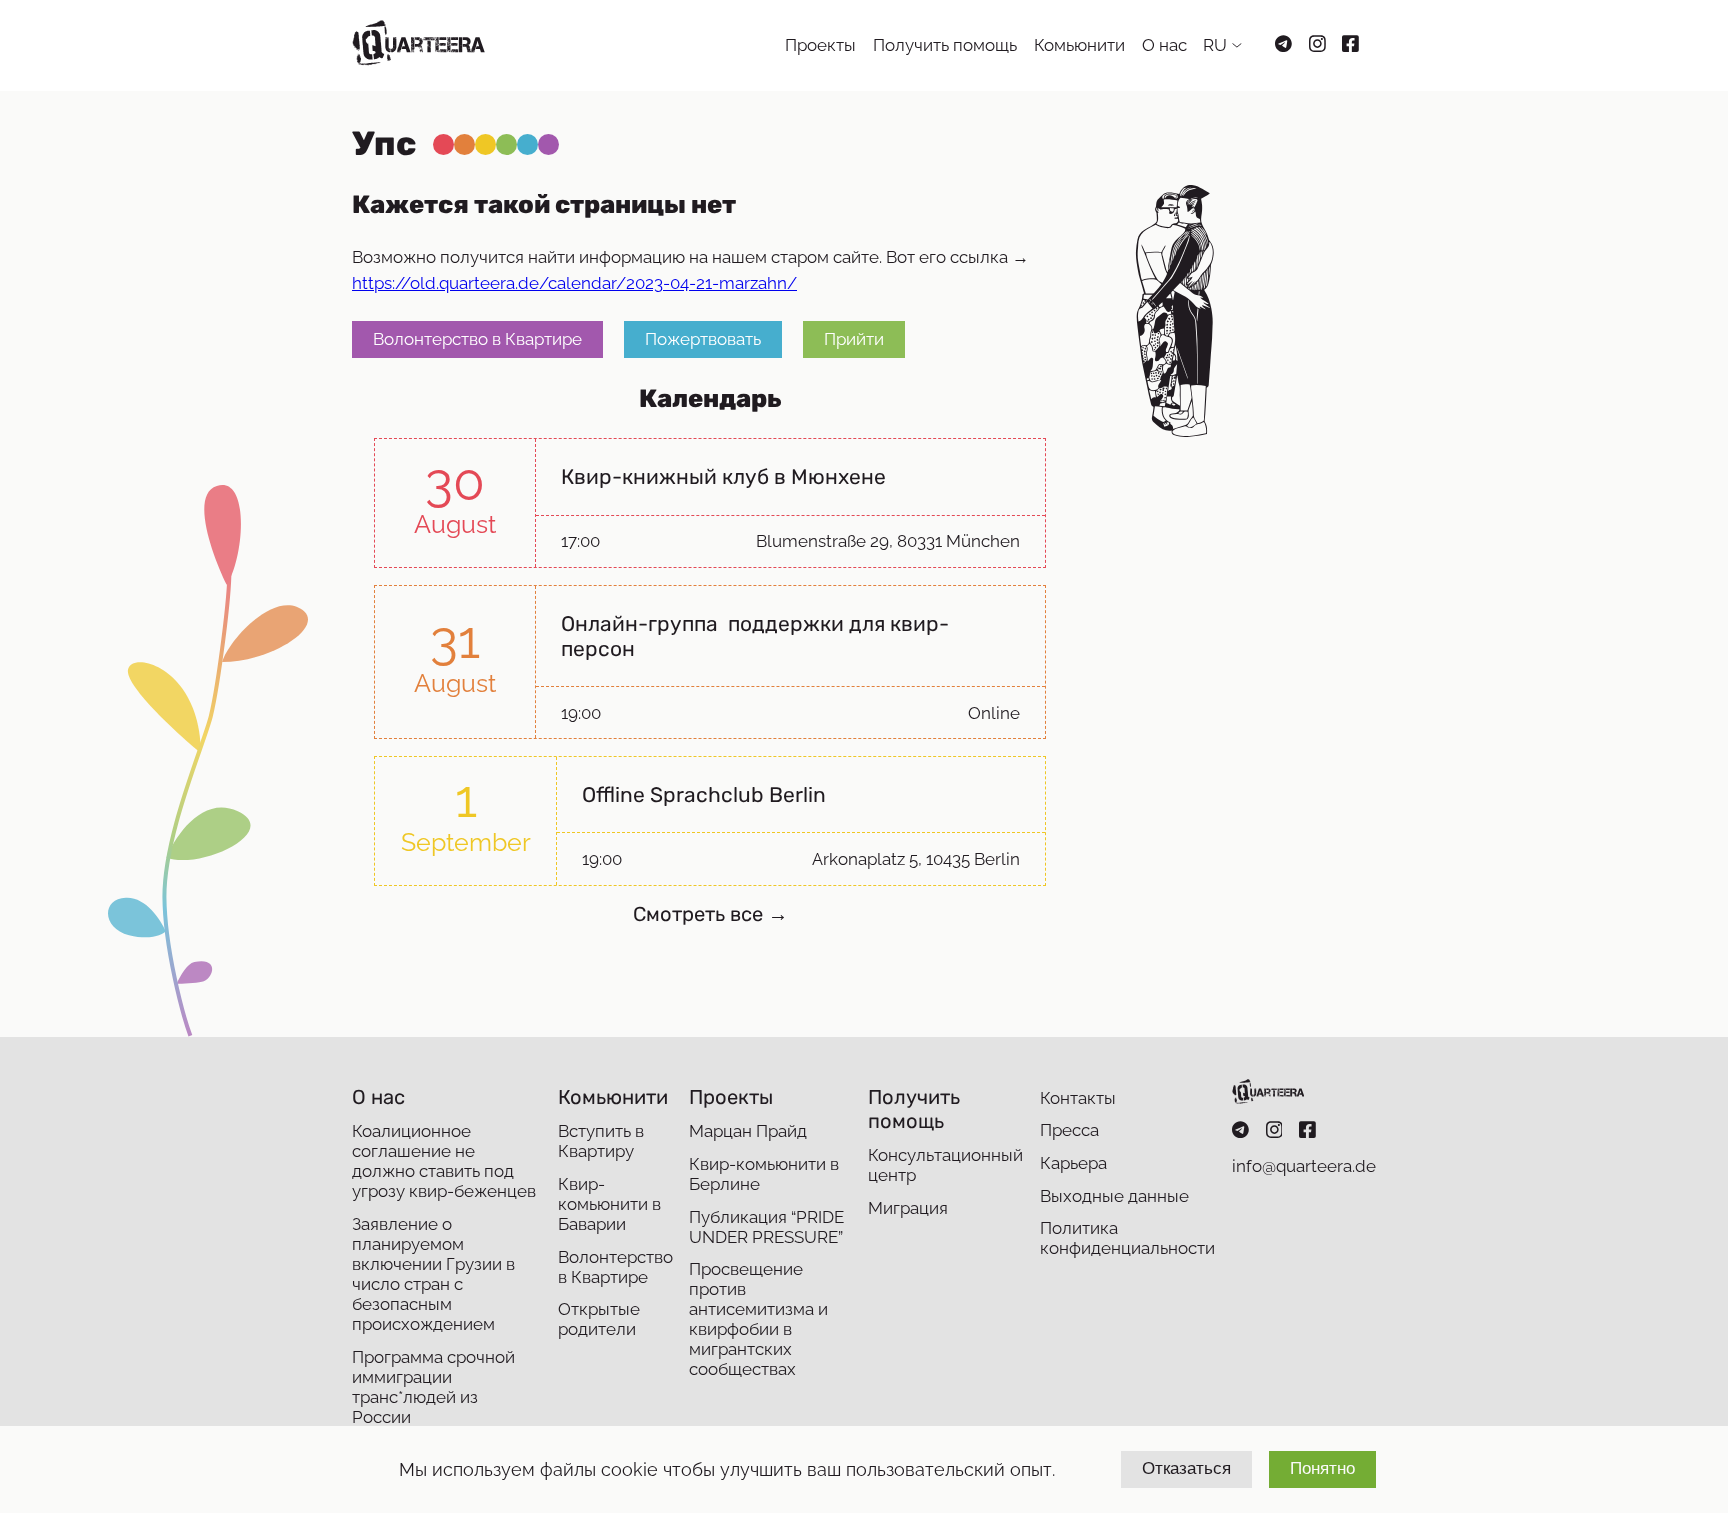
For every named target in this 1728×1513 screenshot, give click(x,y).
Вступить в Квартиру (601, 1141)
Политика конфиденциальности (1127, 1238)
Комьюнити (1079, 45)
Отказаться (1186, 1468)
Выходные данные (1114, 1196)
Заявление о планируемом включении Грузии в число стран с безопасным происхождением (433, 1274)
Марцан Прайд (748, 1131)
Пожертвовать (703, 339)
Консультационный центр (945, 1165)
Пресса (1069, 1130)
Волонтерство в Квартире (477, 339)
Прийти (854, 339)
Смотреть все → (710, 914)
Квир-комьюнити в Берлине (764, 1174)
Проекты (820, 45)
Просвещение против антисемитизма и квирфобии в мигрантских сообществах (758, 1319)
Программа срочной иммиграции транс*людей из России (433, 1387)
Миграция (908, 1208)
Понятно (1322, 1468)
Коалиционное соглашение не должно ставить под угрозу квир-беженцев (444, 1161)
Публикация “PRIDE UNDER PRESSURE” (766, 1227)
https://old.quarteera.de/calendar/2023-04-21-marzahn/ (574, 283)
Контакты (1078, 1098)
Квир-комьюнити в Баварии (609, 1204)
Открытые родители (599, 1319)
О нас (1164, 45)
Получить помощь (945, 45)
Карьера (1073, 1163)
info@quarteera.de (1304, 1166)
